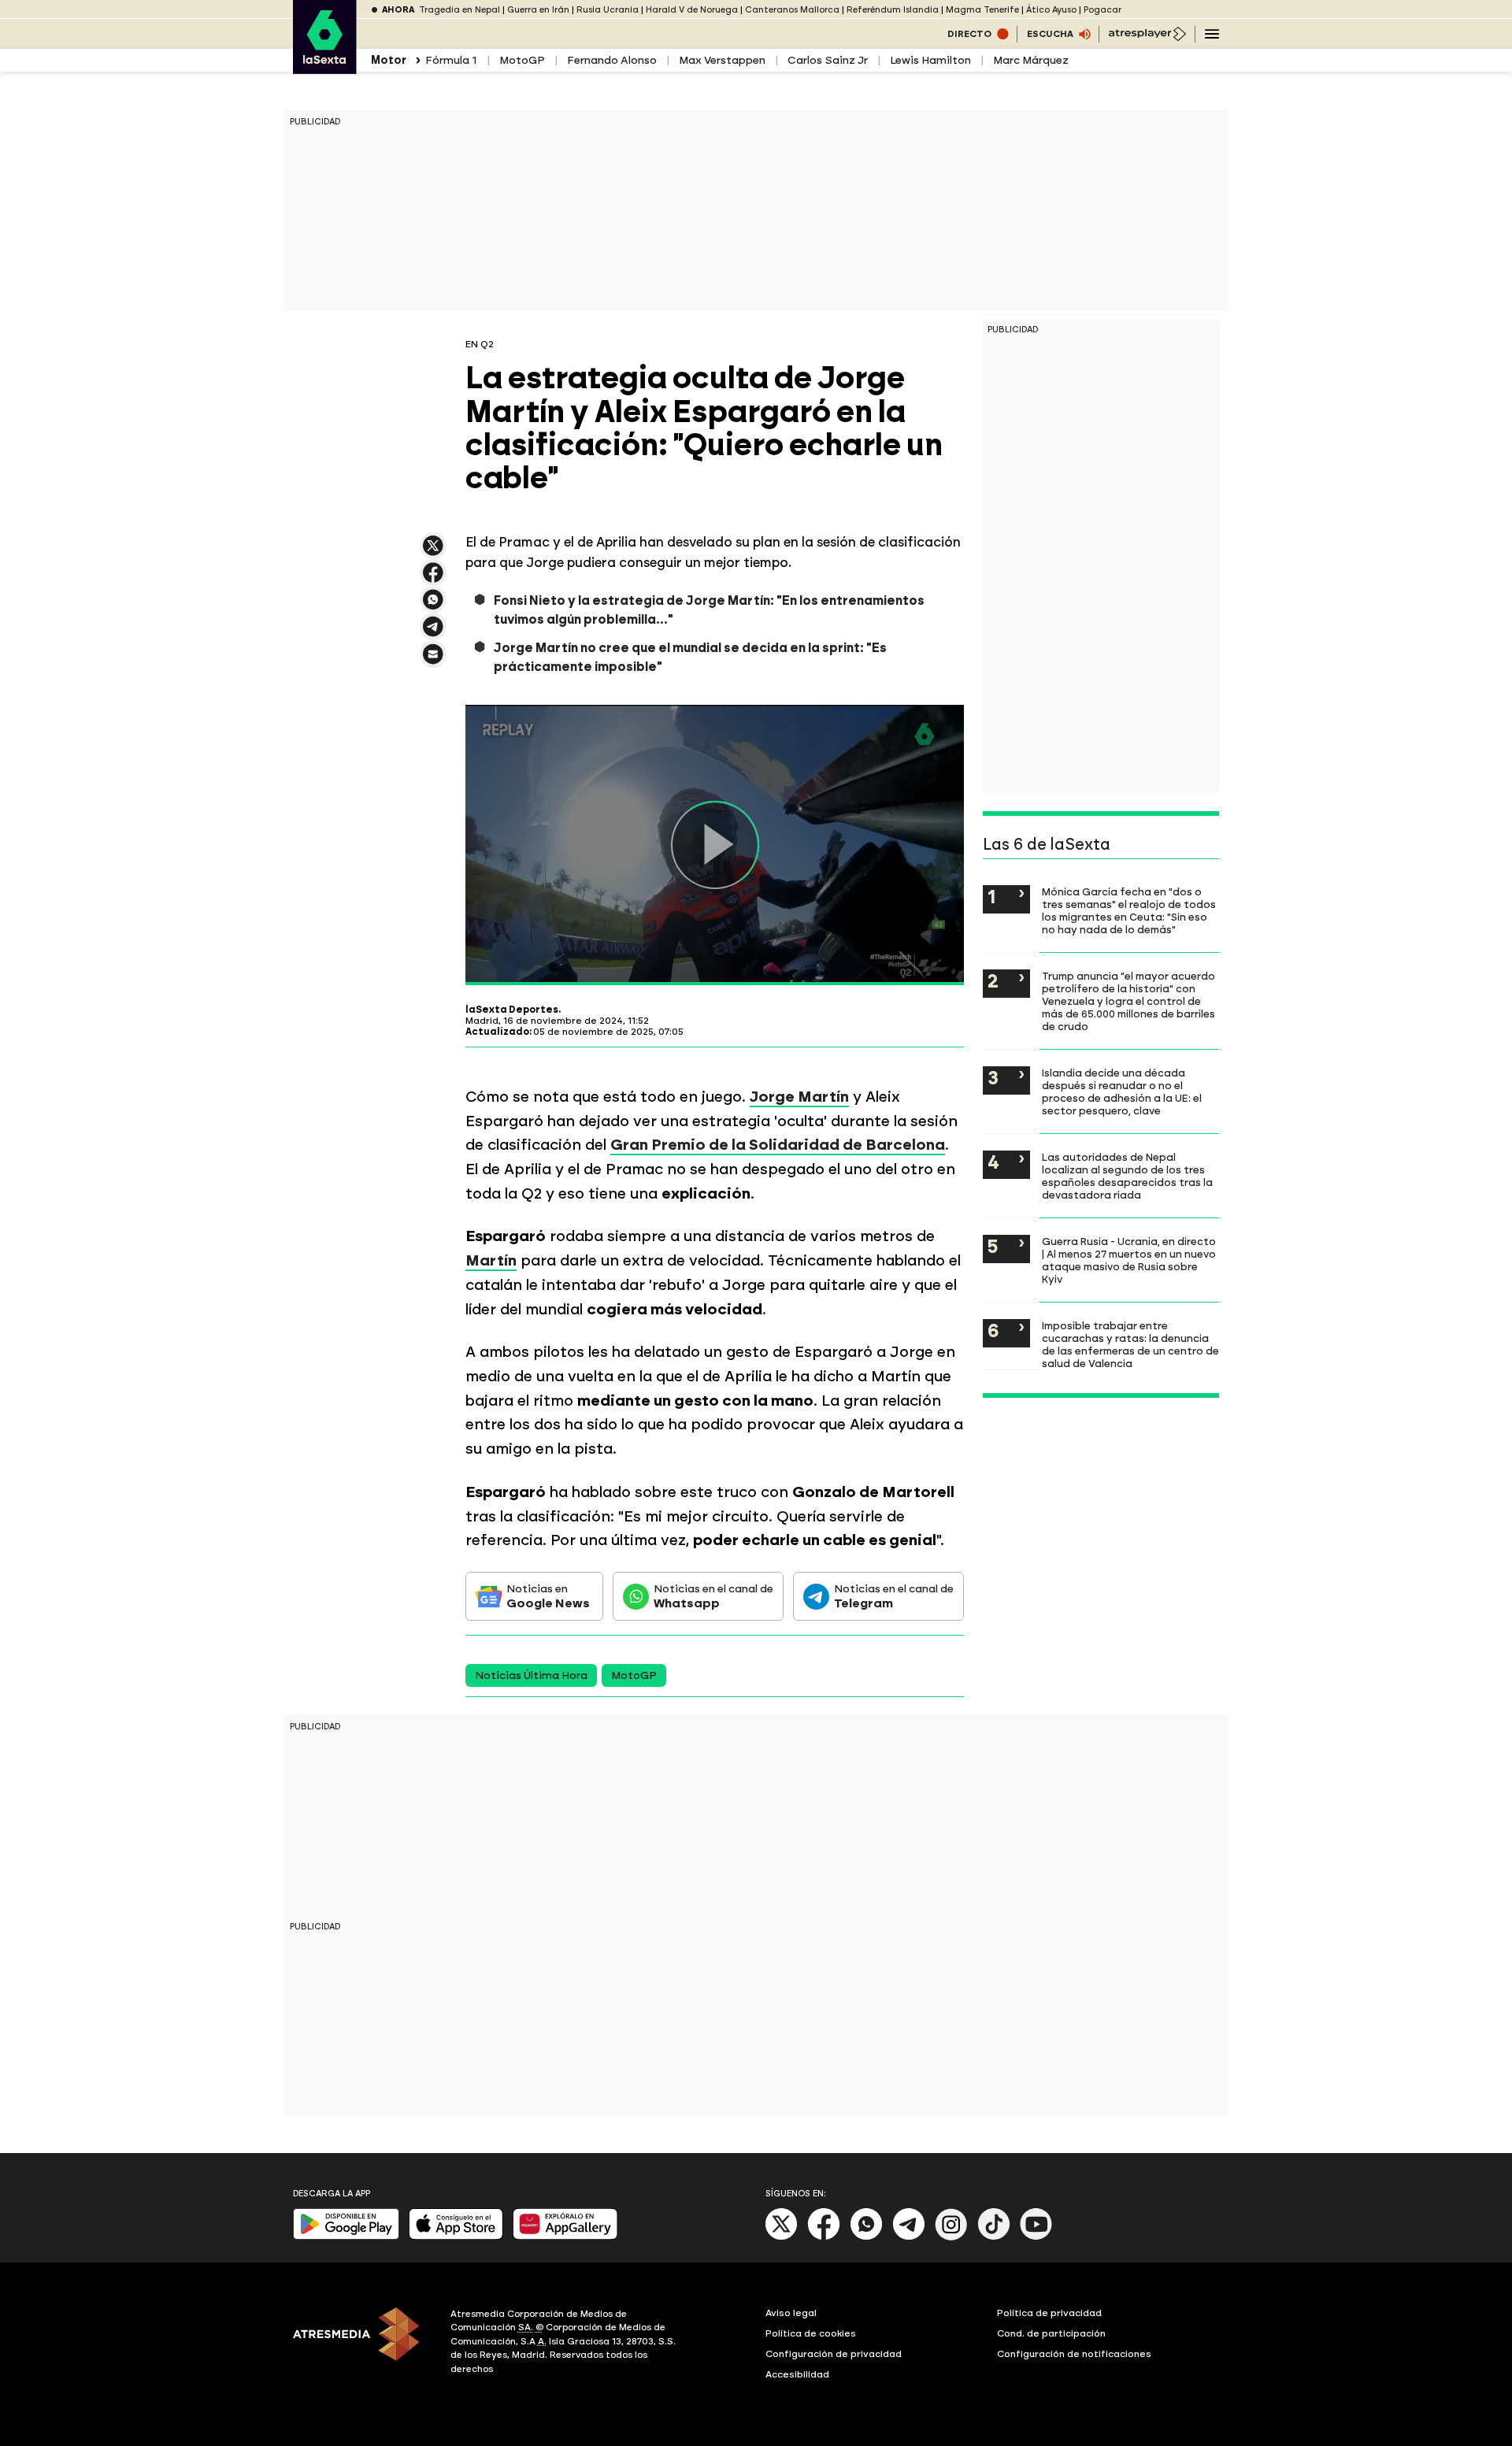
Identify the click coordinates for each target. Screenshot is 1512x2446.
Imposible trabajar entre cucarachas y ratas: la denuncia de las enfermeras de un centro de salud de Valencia (1130, 1344)
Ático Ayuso (1051, 10)
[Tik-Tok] (994, 2237)
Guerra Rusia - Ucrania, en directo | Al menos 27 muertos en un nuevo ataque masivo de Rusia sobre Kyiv (1129, 1260)
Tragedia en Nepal (460, 10)
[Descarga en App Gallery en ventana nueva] (565, 2236)
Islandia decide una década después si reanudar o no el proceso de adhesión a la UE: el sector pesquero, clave (1122, 1091)
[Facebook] (824, 2237)
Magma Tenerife (982, 10)
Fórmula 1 (451, 60)
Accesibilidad (797, 2374)
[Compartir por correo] (433, 661)
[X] (433, 552)
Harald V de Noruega (692, 10)
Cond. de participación (1051, 2333)
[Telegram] (909, 2237)
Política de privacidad (1049, 2313)
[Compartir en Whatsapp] (433, 606)
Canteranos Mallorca (792, 10)
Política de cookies (811, 2333)
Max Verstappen (722, 60)
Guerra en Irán (538, 10)
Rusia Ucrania (608, 10)
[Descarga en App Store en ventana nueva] (456, 2236)
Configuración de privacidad (834, 2354)
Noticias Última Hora (531, 1675)
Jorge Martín (799, 1097)
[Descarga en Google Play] (346, 2236)
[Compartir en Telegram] (433, 634)
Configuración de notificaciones (1074, 2354)
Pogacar (1102, 10)
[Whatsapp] (866, 2237)
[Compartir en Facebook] (433, 579)
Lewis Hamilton (930, 60)
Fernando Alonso (612, 60)
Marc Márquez (1031, 60)
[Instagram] (951, 2237)
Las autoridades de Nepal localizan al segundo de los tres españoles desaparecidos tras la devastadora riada (1127, 1176)
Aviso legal (791, 2313)
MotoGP (522, 60)
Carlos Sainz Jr (828, 60)
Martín (491, 1260)
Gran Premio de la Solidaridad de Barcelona (778, 1145)
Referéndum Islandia (893, 10)
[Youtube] (1036, 2237)
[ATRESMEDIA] (362, 2344)
